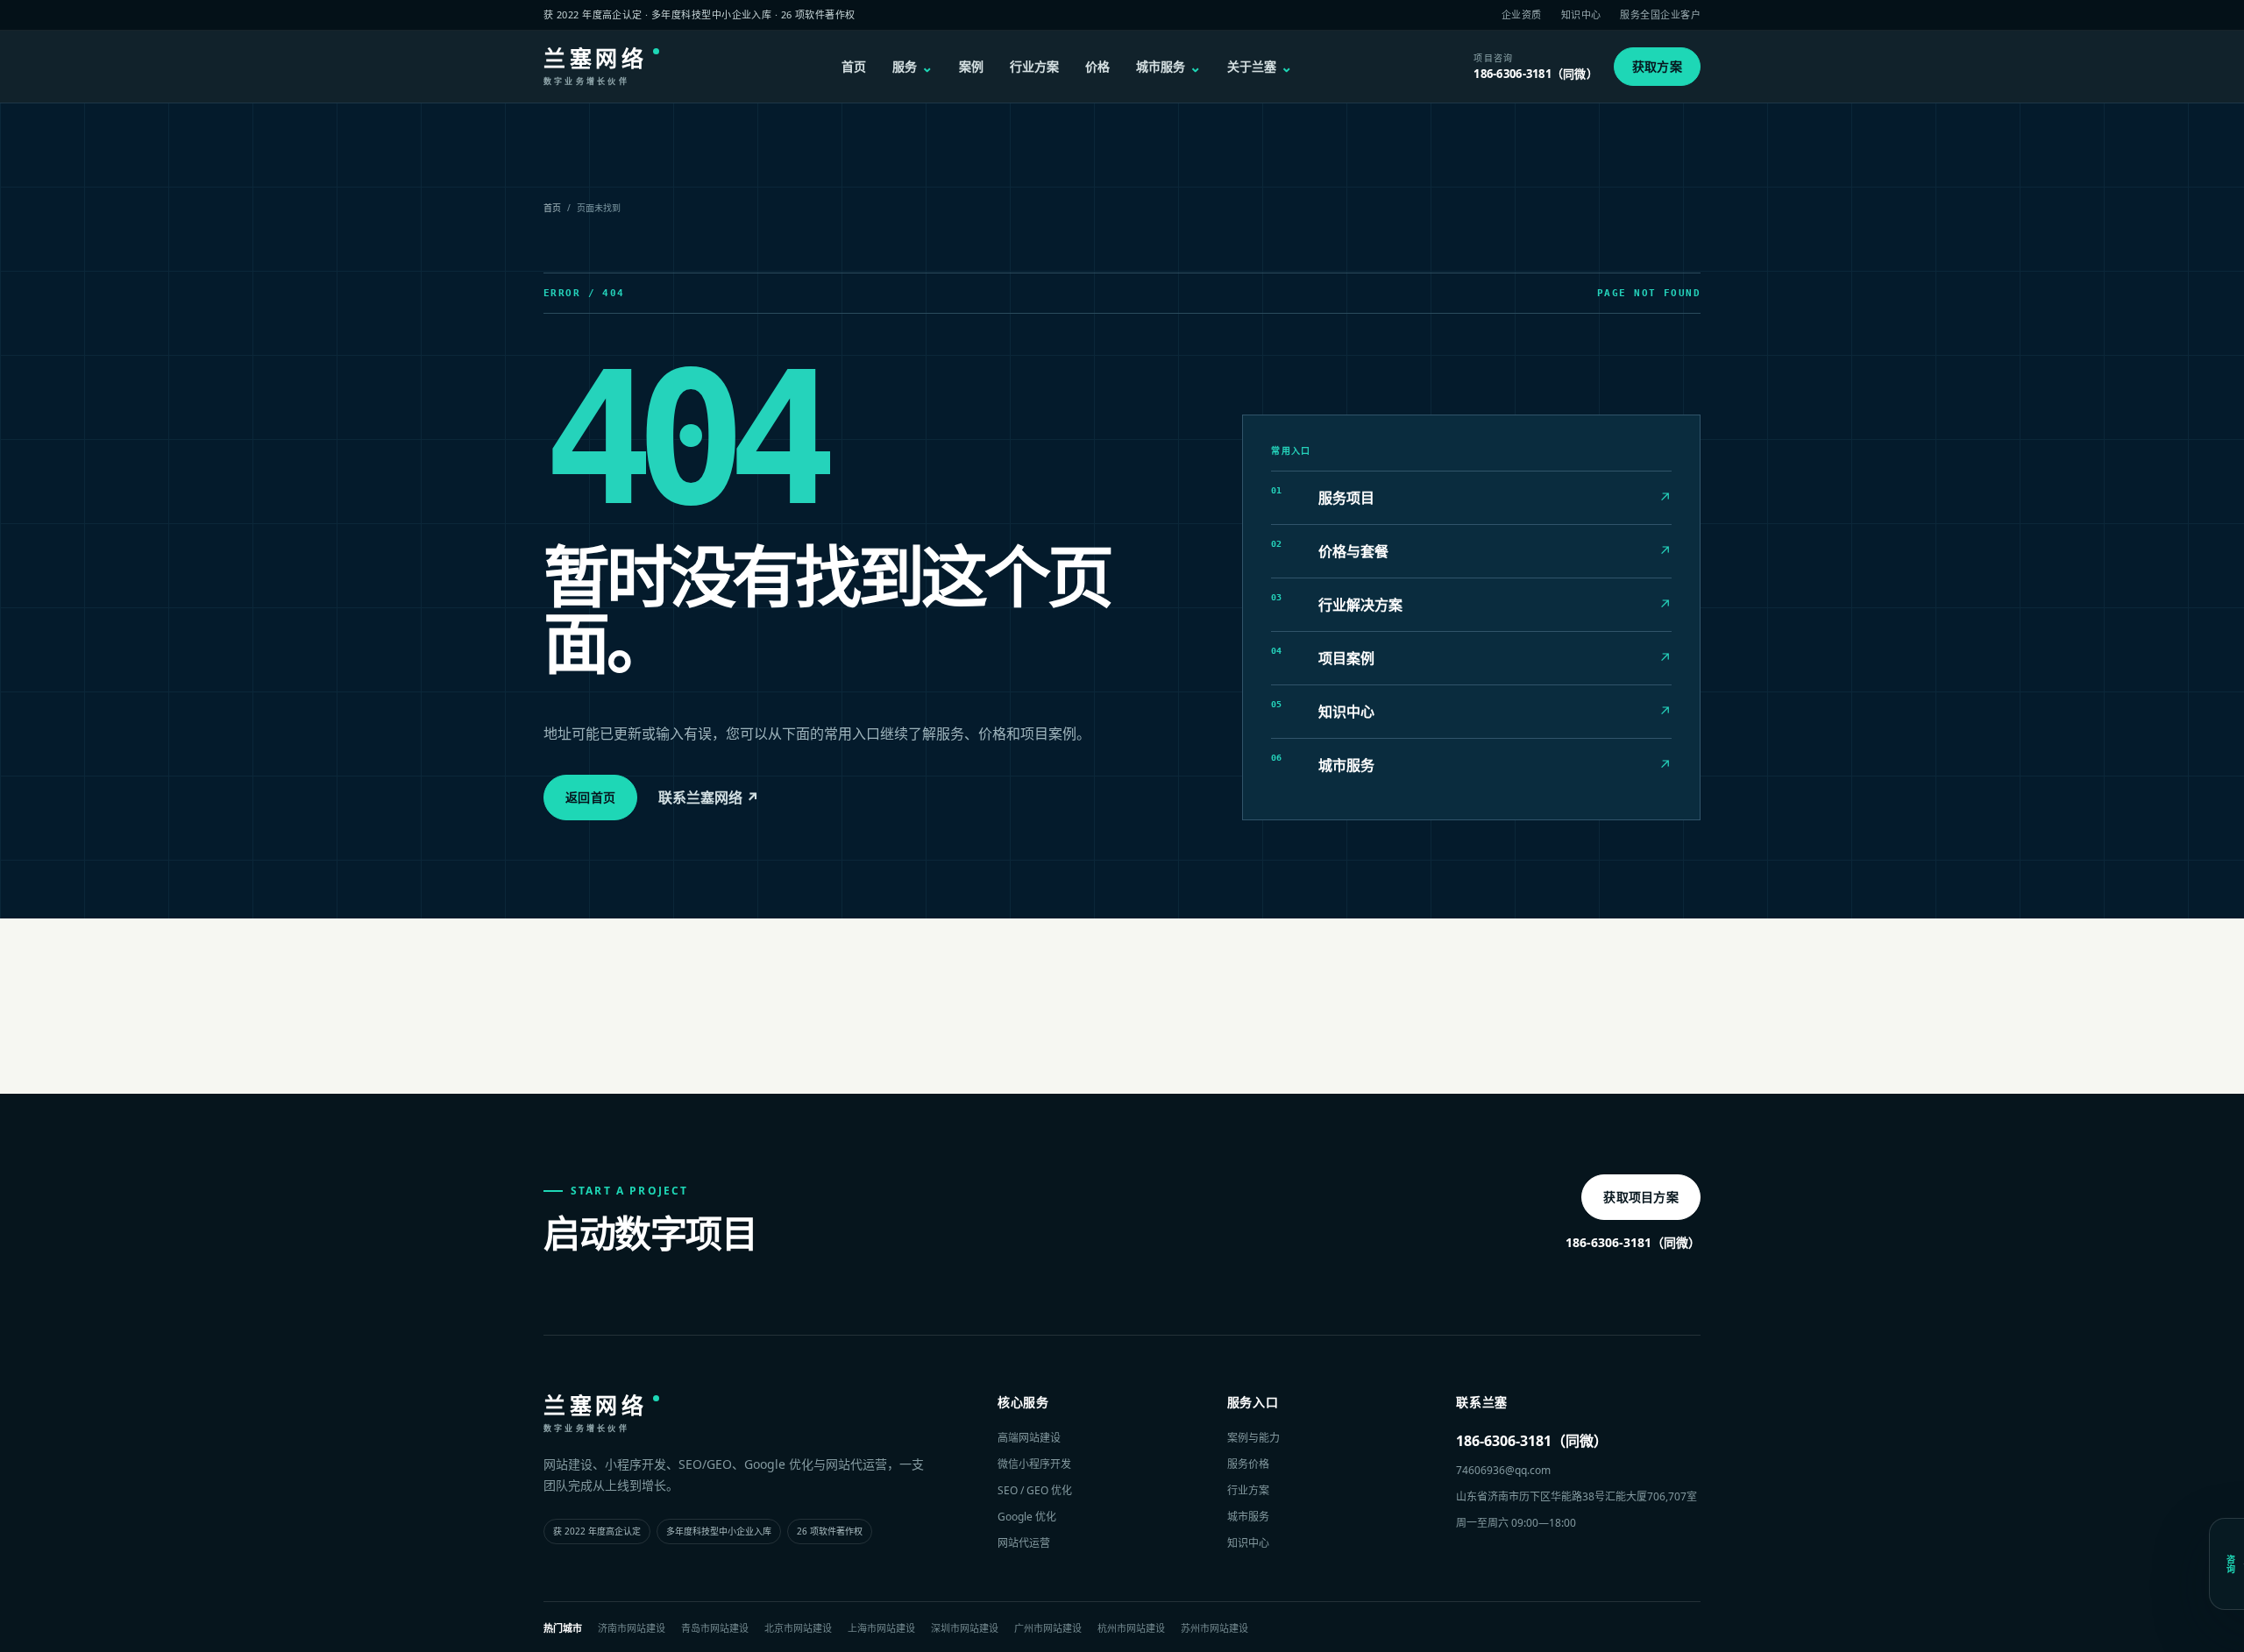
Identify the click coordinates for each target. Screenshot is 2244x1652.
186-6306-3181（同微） (1633, 1242)
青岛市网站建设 (715, 1628)
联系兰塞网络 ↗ (709, 798)
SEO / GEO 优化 (1035, 1490)
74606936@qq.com (1503, 1470)
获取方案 (1657, 66)
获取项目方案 (1641, 1197)
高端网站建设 (1029, 1438)
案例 (971, 66)
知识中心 (1581, 14)
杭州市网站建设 (1131, 1628)
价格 (1097, 66)
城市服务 (1168, 67)
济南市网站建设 (632, 1628)
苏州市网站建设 (1214, 1628)
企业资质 (1522, 14)
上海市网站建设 (881, 1628)
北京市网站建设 (798, 1628)
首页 (854, 66)
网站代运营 (1024, 1543)
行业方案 (1034, 66)
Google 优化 (1027, 1517)
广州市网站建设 (1048, 1628)
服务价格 (1248, 1464)
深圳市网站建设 (965, 1628)
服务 (913, 67)
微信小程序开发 (1034, 1464)
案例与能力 (1253, 1438)
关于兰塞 (1260, 67)
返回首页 (590, 797)
